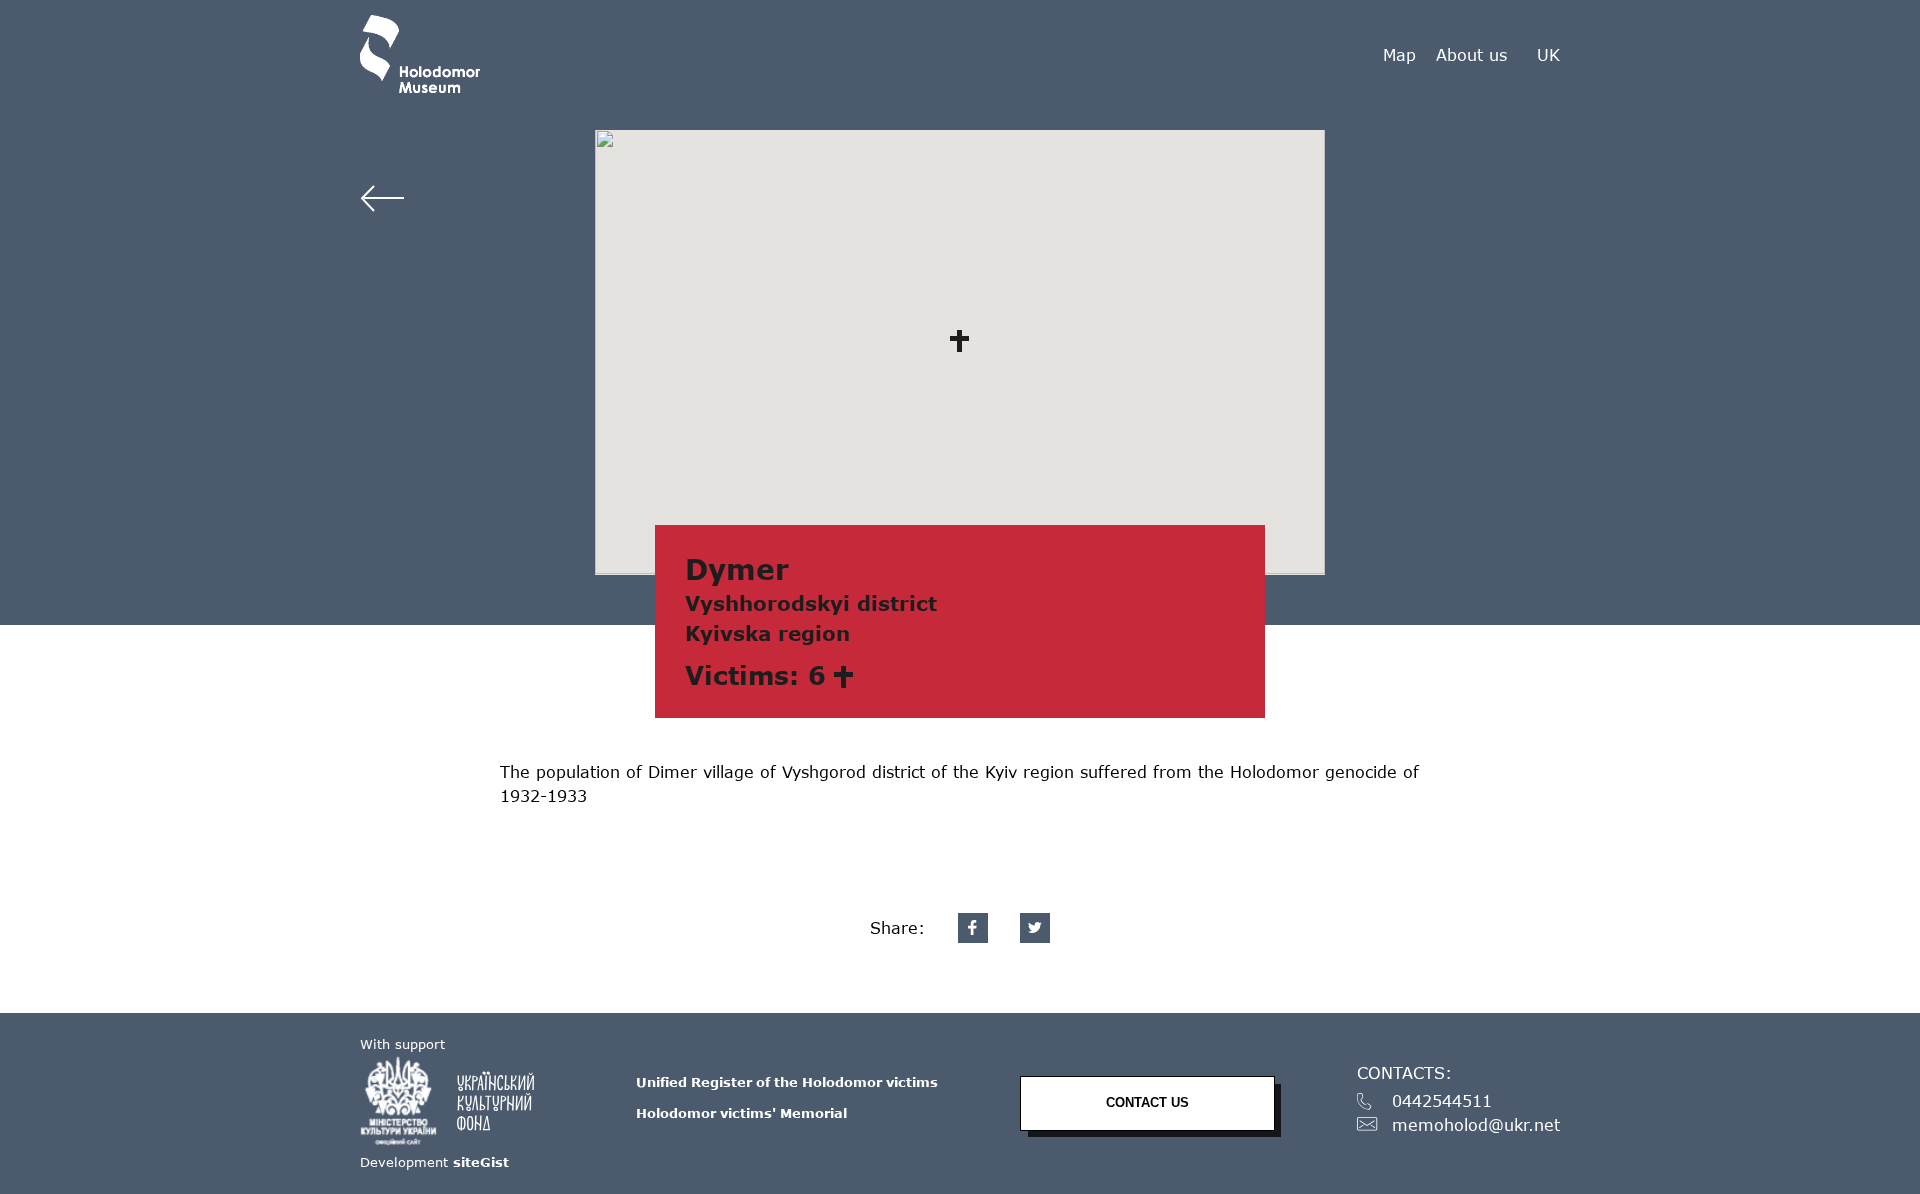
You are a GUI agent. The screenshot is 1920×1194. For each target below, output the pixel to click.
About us (1471, 54)
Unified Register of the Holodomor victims (787, 1082)
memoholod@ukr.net (1476, 1125)
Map (1399, 54)
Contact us (1147, 1102)
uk (1548, 55)
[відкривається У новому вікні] (457, 1101)
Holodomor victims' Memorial (741, 1113)
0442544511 (1442, 1101)
